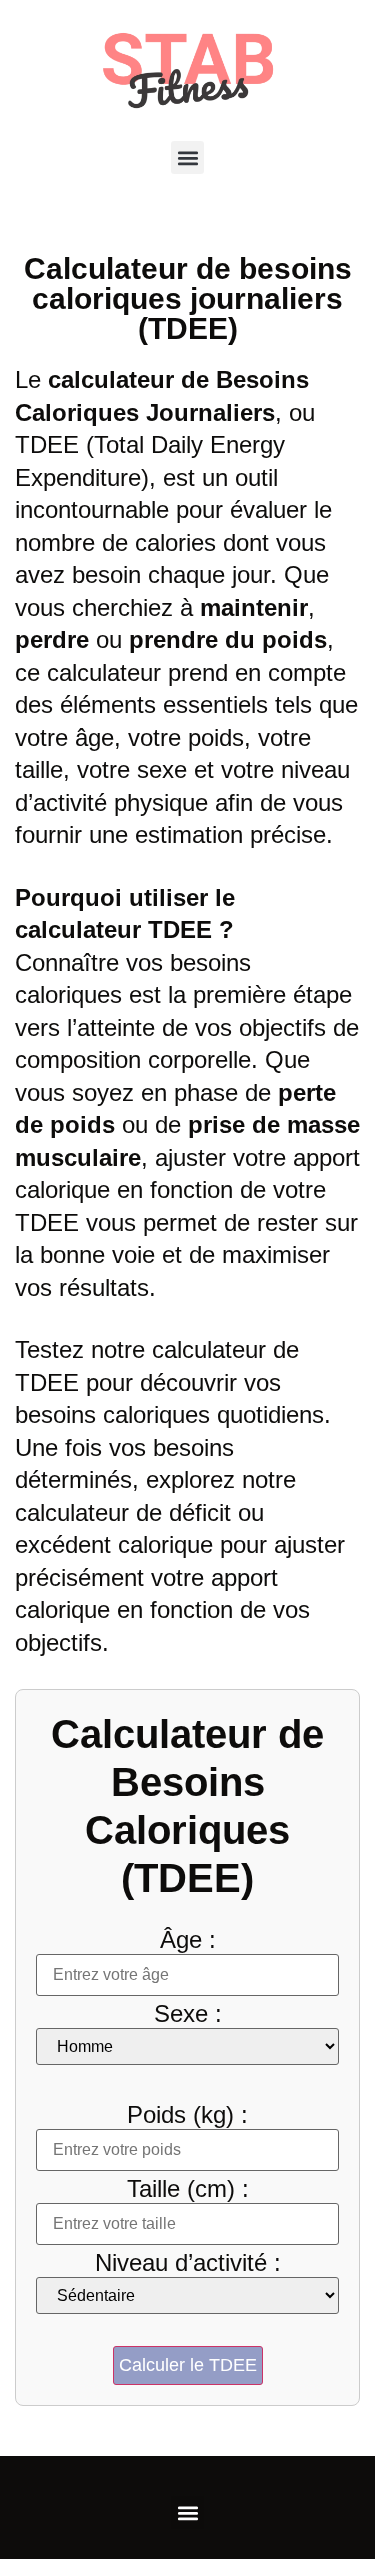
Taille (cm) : (188, 2189)
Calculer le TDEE (188, 2365)
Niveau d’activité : (188, 2263)
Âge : (188, 1940)
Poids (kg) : (187, 2115)
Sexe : (188, 2014)
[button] (187, 157)
